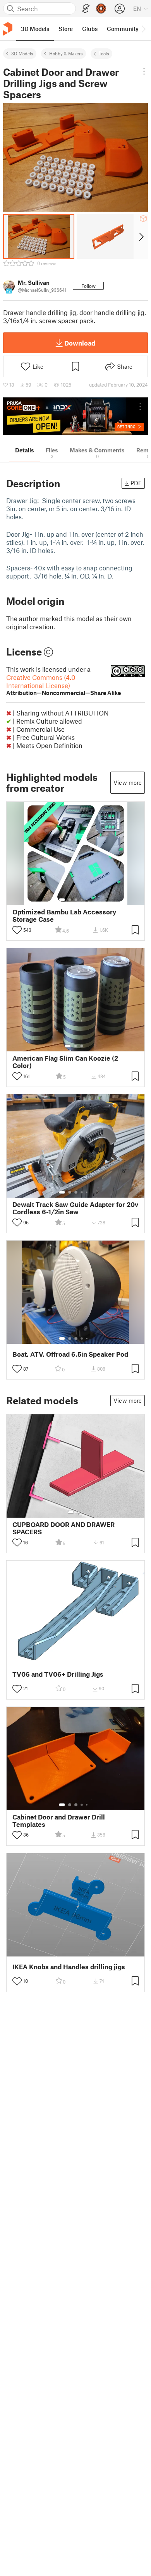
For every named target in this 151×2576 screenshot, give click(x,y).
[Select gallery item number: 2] (70, 900)
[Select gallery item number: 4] (82, 900)
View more (128, 782)
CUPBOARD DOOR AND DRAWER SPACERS (63, 1528)
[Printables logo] (8, 29)
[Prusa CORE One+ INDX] (75, 416)
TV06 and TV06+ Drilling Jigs (58, 1674)
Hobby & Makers (66, 53)
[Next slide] (141, 236)
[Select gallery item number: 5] (88, 900)
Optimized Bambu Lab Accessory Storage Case (64, 916)
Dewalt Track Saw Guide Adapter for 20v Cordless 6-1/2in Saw (75, 1208)
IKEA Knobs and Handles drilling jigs (69, 1967)
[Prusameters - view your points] (101, 9)
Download (80, 343)
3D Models (22, 53)
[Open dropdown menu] (144, 71)
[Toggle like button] (17, 930)
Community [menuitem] (123, 29)
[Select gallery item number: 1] (62, 900)
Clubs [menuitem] (90, 29)
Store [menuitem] (66, 29)
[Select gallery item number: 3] (76, 900)
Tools (104, 53)
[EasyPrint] (86, 9)
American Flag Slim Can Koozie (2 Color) (65, 1062)
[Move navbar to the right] (143, 29)
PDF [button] (136, 483)
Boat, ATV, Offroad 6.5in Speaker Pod (70, 1354)
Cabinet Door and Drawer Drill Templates (59, 1821)
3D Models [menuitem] (35, 29)
